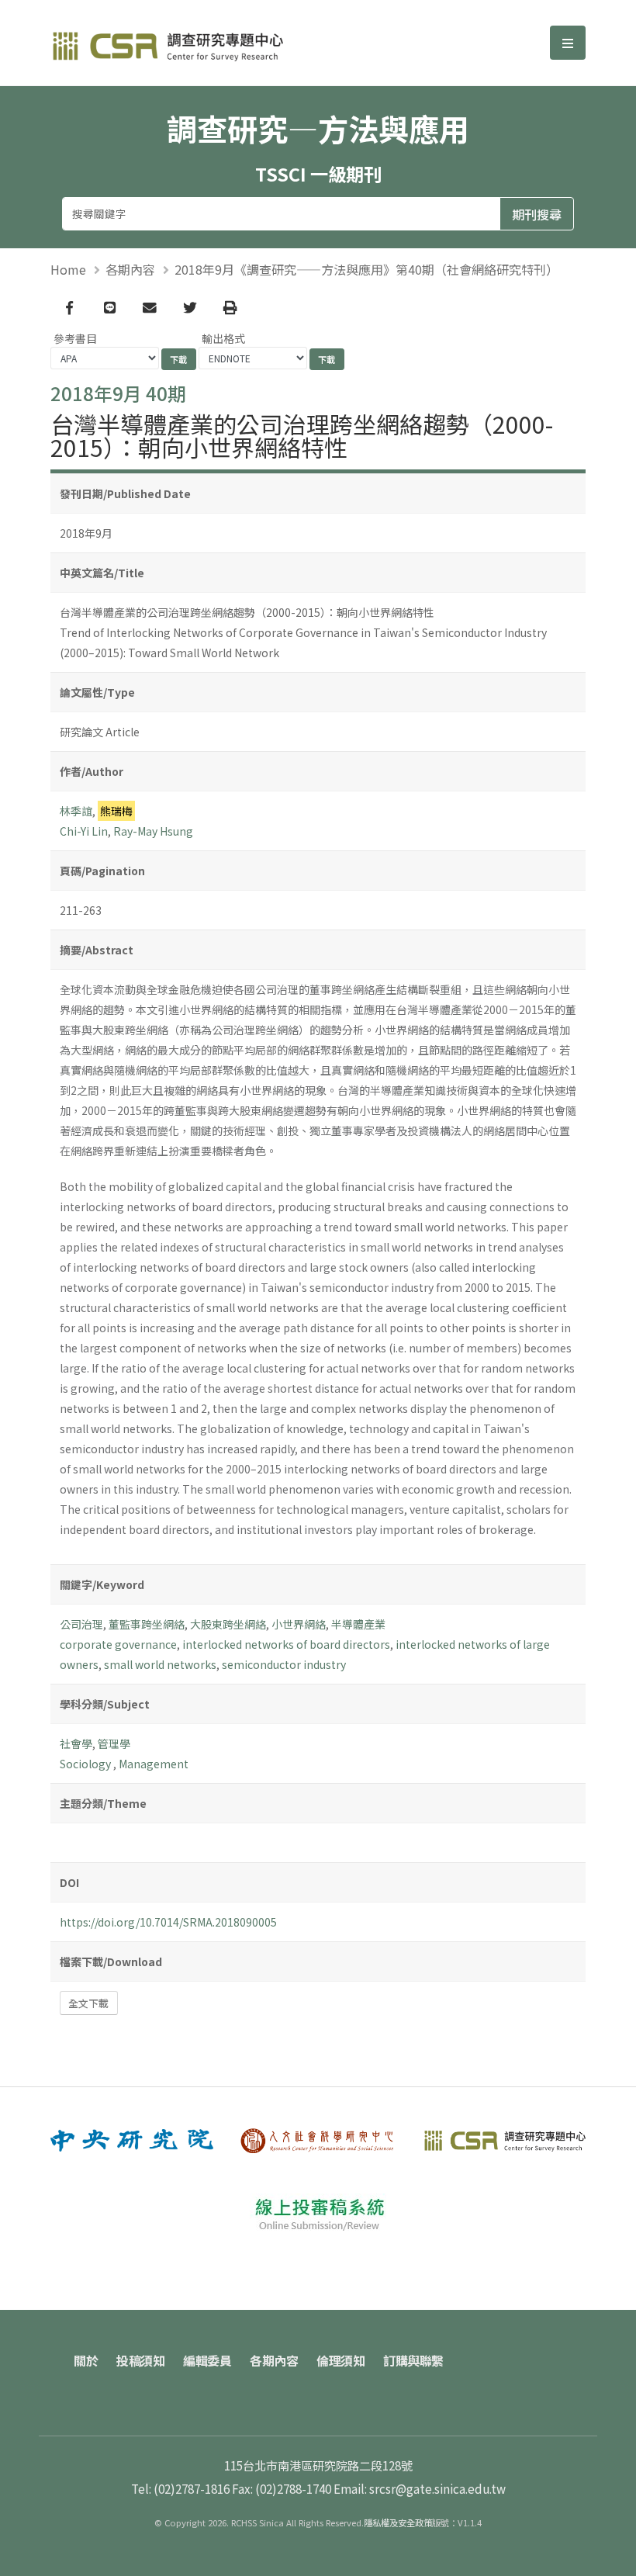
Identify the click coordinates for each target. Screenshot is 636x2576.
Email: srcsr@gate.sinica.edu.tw (420, 2488)
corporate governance (118, 1644)
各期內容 (130, 269)
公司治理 (81, 1624)
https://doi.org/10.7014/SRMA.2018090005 (168, 1922)
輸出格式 (223, 338)
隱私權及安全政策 (398, 2522)
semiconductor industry (284, 1664)
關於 (86, 2360)
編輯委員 (207, 2360)
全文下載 (88, 2003)
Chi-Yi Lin (84, 831)
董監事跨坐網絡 (147, 1624)
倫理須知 (340, 2360)
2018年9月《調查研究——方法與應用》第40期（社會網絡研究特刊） (366, 269)
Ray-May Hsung (153, 831)
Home (68, 269)
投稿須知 (140, 2360)
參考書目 (75, 338)
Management (154, 1764)
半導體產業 (358, 1624)
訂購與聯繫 (413, 2360)
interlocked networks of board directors (286, 1644)
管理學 (114, 1743)
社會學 (76, 1743)
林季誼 (76, 811)
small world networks (160, 1664)
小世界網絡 (299, 1624)
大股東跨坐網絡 (228, 1624)
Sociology (86, 1764)
